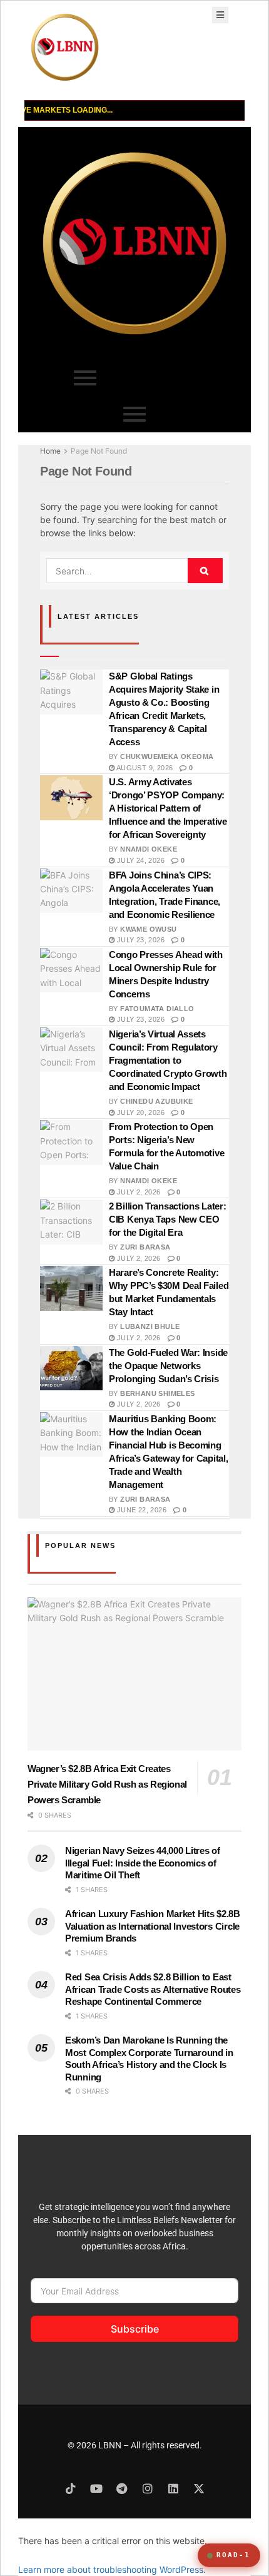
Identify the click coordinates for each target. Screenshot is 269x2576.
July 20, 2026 (140, 1112)
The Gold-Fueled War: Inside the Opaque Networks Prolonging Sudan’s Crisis (168, 1366)
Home (50, 451)
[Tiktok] (71, 2488)
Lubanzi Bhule (150, 1326)
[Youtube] (96, 2488)
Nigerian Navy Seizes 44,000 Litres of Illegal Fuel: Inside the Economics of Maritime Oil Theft (143, 1863)
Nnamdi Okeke (149, 849)
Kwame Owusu (148, 929)
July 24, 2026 (140, 860)
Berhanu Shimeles (157, 1393)
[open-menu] (220, 15)
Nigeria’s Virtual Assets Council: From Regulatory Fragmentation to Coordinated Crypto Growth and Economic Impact (168, 1060)
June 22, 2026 (140, 1510)
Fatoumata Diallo (157, 1009)
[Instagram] (148, 2488)
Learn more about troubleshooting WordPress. (112, 2569)
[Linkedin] (173, 2488)
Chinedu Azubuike (156, 1101)
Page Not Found (99, 451)
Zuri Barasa (145, 1247)
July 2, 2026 (137, 1192)
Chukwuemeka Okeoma (167, 756)
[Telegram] (122, 2488)
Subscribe (135, 2329)
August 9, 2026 (144, 768)
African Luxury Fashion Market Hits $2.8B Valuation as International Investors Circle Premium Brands (153, 1926)
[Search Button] (205, 571)
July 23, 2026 (140, 940)
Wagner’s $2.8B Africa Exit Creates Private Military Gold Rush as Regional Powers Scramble (107, 1784)
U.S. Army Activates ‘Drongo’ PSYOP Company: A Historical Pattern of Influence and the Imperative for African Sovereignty (168, 808)
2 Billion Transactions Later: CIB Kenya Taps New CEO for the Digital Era (167, 1219)
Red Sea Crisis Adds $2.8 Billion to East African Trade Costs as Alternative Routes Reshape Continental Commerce (153, 1989)
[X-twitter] (199, 2488)
